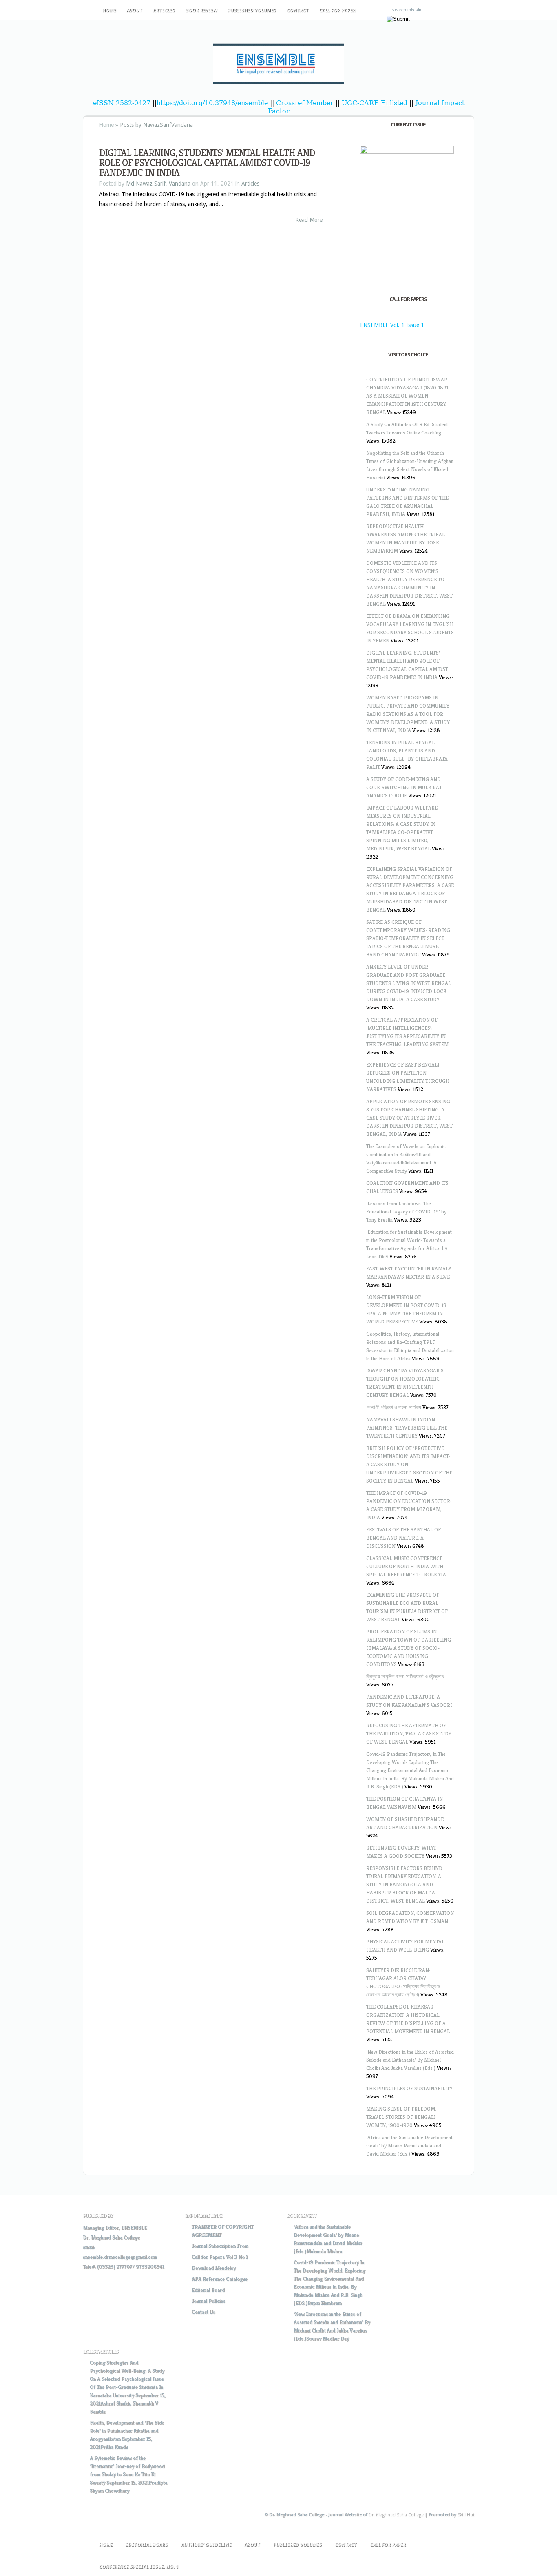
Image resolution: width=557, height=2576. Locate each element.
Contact (298, 10)
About (134, 10)
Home (109, 10)
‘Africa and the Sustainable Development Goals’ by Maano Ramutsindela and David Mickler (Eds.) (409, 2146)
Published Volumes (252, 10)
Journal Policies (209, 2301)
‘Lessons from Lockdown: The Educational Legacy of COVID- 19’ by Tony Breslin (406, 1212)
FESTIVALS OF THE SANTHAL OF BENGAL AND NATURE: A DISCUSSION (403, 1538)
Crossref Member (306, 103)
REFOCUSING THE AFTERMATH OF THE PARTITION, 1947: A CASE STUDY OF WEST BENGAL (409, 1734)
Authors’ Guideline (206, 2545)
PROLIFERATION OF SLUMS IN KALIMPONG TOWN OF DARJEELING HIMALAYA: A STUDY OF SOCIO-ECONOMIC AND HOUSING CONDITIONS (409, 1648)
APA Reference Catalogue (220, 2279)
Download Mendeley (214, 2268)
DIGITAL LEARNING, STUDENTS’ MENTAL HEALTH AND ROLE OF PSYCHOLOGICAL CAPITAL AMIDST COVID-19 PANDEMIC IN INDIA (207, 163)
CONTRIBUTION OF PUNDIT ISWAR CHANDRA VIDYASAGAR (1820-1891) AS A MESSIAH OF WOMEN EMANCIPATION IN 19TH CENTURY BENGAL (408, 396)
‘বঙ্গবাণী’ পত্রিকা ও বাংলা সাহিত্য (394, 1407)
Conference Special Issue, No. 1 (139, 2567)
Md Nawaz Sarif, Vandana (158, 184)
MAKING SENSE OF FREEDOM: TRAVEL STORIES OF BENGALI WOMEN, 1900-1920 (401, 2117)
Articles (164, 10)
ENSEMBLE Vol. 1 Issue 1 (392, 325)
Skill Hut (466, 2515)
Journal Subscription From (220, 2246)
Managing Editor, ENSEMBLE (115, 2227)
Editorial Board (208, 2290)
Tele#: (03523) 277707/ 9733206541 (123, 2267)
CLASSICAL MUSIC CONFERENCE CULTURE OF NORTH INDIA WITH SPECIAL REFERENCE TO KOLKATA (406, 1566)
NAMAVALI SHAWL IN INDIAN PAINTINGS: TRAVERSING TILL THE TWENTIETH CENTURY (407, 1428)
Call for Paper (337, 10)
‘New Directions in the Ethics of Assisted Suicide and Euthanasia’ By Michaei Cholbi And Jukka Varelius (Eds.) (410, 2060)
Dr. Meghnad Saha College (111, 2237)
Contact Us (203, 2312)
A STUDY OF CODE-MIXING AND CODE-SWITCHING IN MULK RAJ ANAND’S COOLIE (404, 787)
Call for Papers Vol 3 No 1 (220, 2257)
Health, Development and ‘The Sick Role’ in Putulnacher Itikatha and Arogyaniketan (127, 2431)
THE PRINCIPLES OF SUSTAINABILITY (409, 2088)
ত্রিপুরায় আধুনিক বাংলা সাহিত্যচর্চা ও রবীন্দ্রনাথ (405, 1676)
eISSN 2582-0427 (122, 103)
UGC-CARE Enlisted (375, 103)
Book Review (201, 10)
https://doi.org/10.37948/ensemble (212, 103)
